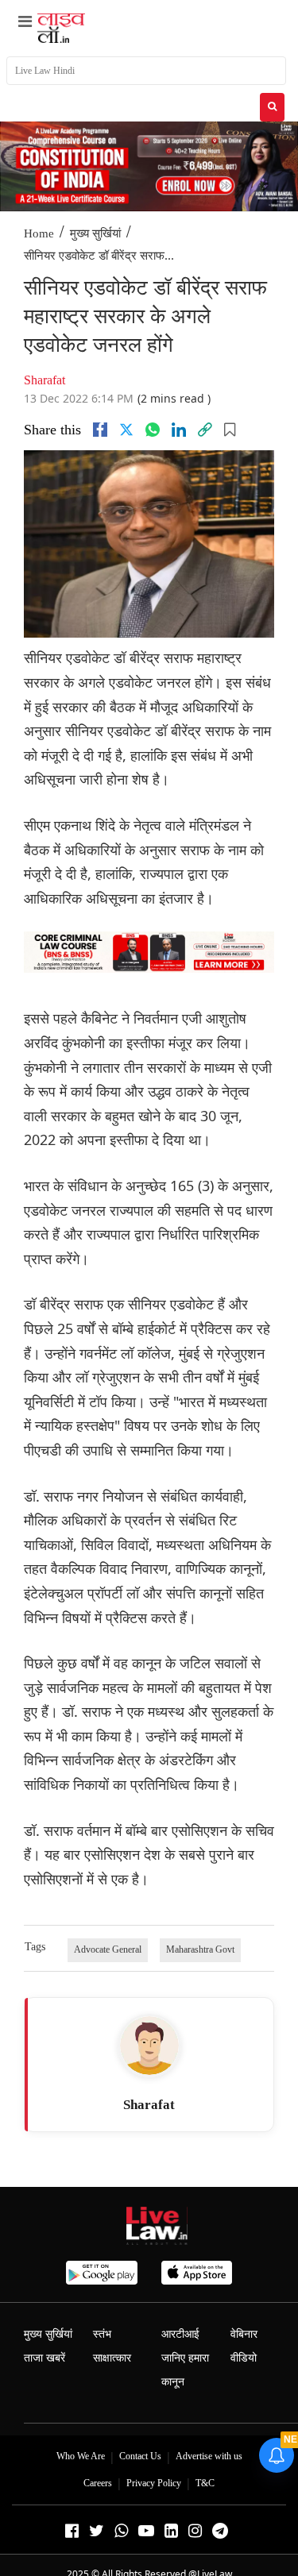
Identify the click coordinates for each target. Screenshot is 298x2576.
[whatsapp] (153, 430)
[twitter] (126, 430)
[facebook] (100, 430)
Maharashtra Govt (200, 1949)
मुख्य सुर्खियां (95, 233)
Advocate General (108, 1949)
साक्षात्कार (112, 2358)
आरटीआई (180, 2334)
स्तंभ (102, 2334)
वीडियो (244, 2358)
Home (39, 233)
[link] (205, 430)
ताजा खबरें (45, 2358)
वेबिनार (244, 2334)
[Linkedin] (179, 430)
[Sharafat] (149, 2046)
